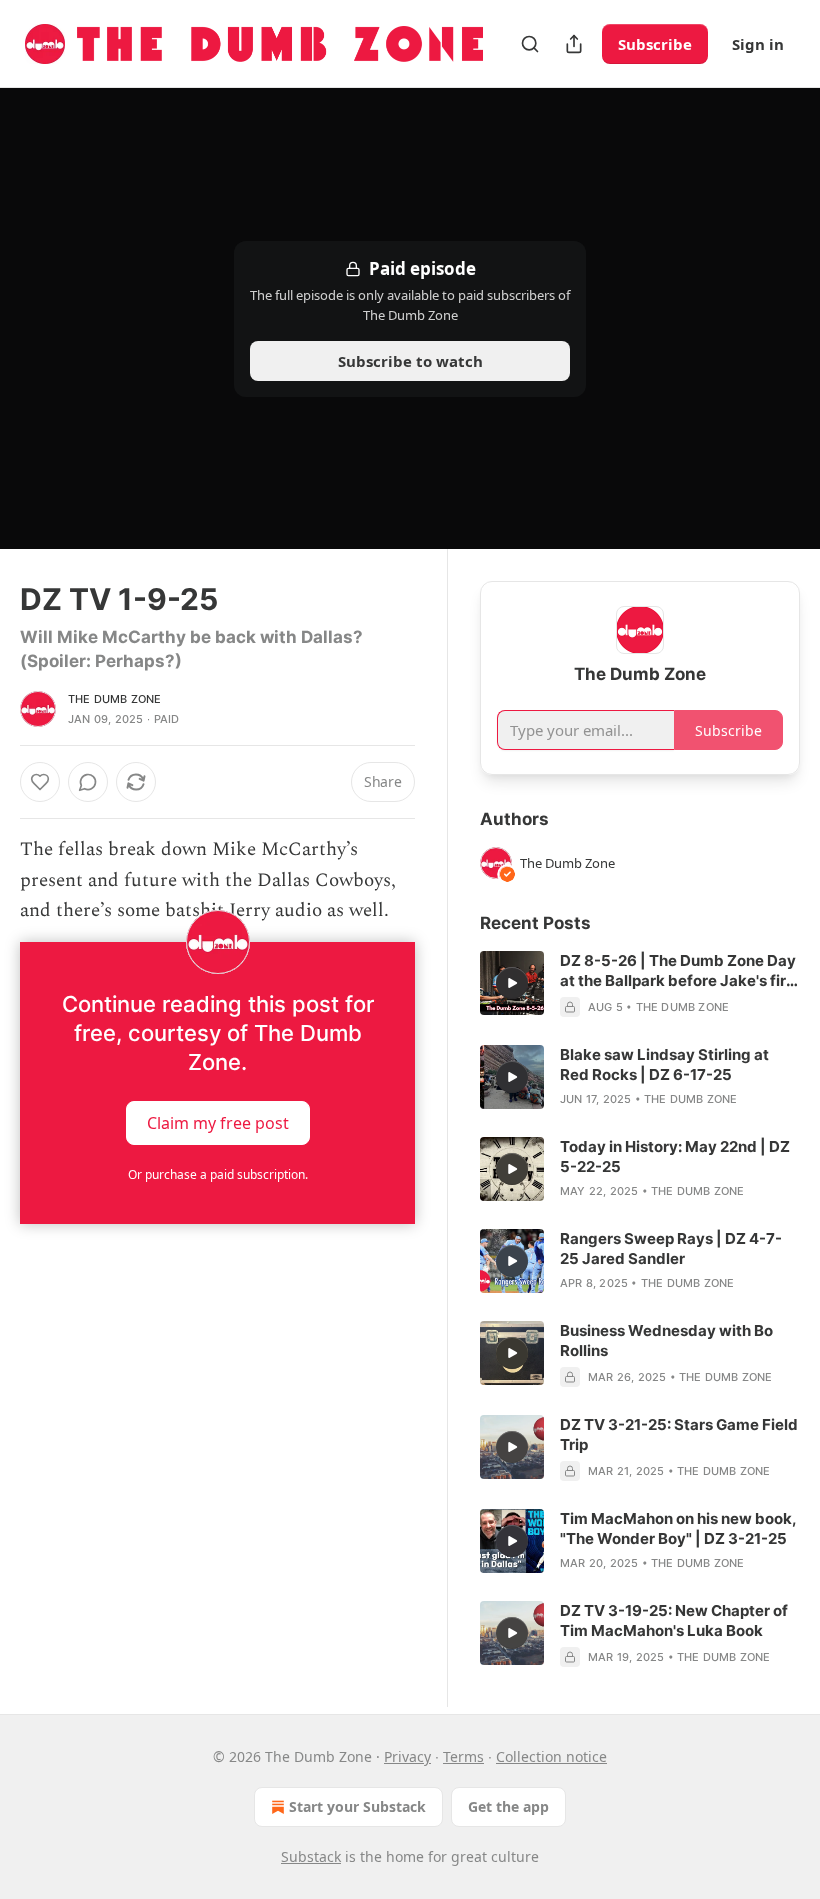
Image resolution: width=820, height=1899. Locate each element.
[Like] (40, 782)
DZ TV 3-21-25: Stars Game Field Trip (679, 1434)
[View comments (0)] (88, 782)
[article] (640, 984)
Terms (463, 1756)
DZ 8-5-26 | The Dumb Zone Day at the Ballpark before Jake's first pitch (680, 971)
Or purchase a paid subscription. (218, 1174)
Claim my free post (218, 1123)
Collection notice (551, 1756)
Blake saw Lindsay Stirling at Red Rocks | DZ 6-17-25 (664, 1064)
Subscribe (655, 44)
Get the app (508, 1806)
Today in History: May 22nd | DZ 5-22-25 (675, 1156)
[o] (512, 983)
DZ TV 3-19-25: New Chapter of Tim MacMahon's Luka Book (674, 1620)
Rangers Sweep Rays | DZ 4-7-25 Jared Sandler (671, 1248)
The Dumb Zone (115, 699)
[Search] (530, 44)
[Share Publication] (574, 44)
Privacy (407, 1756)
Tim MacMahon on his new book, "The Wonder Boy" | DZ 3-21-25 (678, 1528)
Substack (311, 1856)
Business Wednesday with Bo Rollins (666, 1340)
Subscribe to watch (410, 361)
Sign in (758, 44)
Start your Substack (357, 1806)
